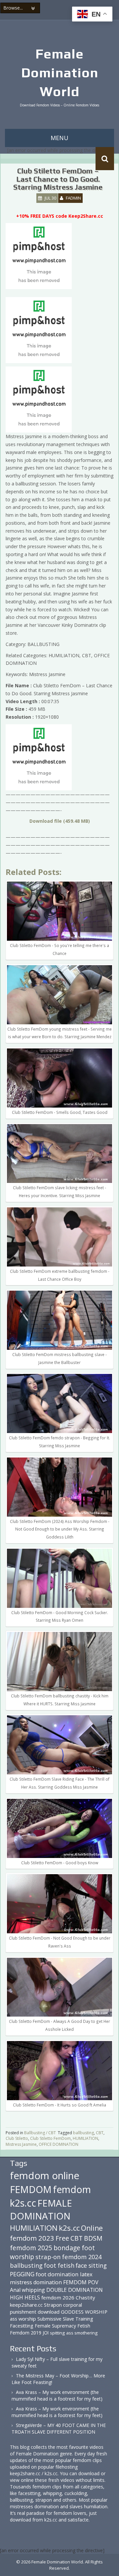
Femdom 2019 (26, 2333)
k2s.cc (69, 2228)
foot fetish (59, 2265)
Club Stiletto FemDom (50, 2138)
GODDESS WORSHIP (84, 2312)
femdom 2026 (58, 2297)
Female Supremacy (55, 2326)
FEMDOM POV (81, 2282)
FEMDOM (31, 2189)
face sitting (91, 2265)
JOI (46, 2333)
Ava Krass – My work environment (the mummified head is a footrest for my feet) (57, 2395)
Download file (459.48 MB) (60, 821)
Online (92, 2228)
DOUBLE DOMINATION (75, 2290)
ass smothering (82, 2333)
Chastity (85, 2297)
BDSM (93, 2238)
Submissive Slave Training (65, 2319)
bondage (67, 2248)
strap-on (48, 2257)
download (49, 2312)
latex (86, 2274)
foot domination (57, 2274)
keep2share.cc (26, 2305)
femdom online (45, 2176)
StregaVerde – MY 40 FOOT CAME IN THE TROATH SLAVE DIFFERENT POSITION (59, 2428)
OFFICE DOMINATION (59, 2144)
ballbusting (83, 2133)
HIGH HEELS (25, 2297)
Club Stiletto (17, 2138)
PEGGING (22, 2274)
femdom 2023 (32, 2238)
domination (48, 2282)
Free (62, 2238)
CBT (100, 2133)
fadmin (73, 198)
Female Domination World (60, 73)
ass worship (23, 2319)
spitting (57, 2333)
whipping (33, 2290)
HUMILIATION (85, 2138)
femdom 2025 (31, 2248)
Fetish (84, 2326)
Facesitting (22, 2326)
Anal (15, 2290)
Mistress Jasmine (21, 2144)
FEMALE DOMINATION (41, 2210)
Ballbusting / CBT (40, 2133)
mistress (21, 2282)
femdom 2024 (82, 2257)
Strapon (53, 2305)
